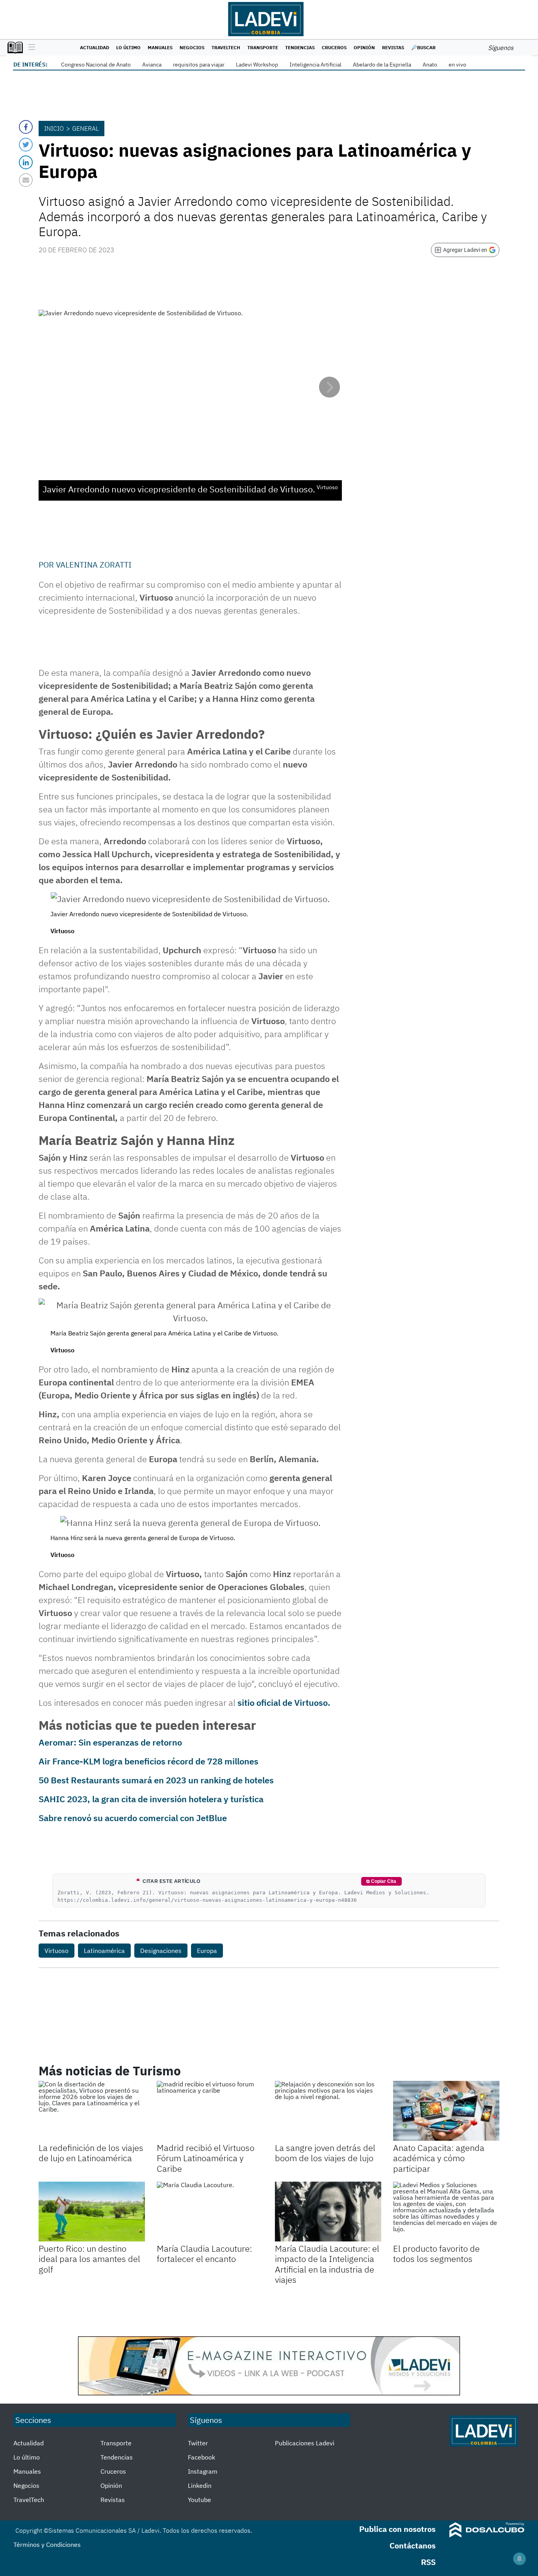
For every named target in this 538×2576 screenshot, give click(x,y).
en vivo (457, 65)
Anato (430, 65)
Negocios (192, 47)
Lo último (128, 47)
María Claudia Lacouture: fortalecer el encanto (204, 2253)
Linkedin (200, 2485)
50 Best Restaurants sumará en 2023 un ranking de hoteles (156, 1780)
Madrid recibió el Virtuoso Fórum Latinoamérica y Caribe (206, 2158)
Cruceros (334, 47)
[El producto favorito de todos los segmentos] (446, 2212)
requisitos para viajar (199, 65)
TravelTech (226, 47)
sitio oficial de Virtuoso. (284, 1702)
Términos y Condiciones (47, 2545)
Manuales (160, 47)
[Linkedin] (26, 162)
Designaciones (161, 1951)
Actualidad (95, 47)
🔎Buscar (423, 47)
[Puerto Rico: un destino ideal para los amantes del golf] (92, 2212)
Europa (207, 1951)
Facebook (201, 2457)
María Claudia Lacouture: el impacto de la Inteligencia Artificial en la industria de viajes (327, 2264)
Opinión (364, 47)
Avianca (152, 65)
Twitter (198, 2443)
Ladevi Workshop (257, 65)
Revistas (393, 47)
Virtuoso (57, 1951)
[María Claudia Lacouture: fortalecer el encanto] (210, 2212)
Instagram (203, 2471)
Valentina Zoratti (94, 565)
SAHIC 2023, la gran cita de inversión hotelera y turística (151, 1799)
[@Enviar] (26, 180)
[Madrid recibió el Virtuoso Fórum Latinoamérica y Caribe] (210, 2111)
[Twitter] (26, 145)
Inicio (54, 128)
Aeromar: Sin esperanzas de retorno (110, 1742)
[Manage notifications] (519, 2559)
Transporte (263, 47)
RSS (428, 2562)
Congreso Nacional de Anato (96, 65)
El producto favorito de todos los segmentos (436, 2253)
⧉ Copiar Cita (381, 1881)
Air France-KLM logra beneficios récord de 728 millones (148, 1761)
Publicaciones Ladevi (305, 2443)
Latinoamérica (104, 1951)
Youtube (199, 2500)
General (85, 128)
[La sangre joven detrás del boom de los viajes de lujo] (328, 2111)
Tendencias (300, 47)
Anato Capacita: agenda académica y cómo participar (439, 2158)
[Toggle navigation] (30, 48)
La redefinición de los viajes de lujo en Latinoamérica (91, 2153)
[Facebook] (26, 127)
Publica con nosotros (397, 2529)
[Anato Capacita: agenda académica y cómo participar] (446, 2111)
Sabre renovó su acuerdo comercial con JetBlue (133, 1818)
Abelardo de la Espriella (382, 65)
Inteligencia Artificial (315, 65)
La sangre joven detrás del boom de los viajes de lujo (325, 2153)
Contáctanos (413, 2545)
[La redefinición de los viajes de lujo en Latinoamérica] (92, 2111)
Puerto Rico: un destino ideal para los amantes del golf (89, 2259)
